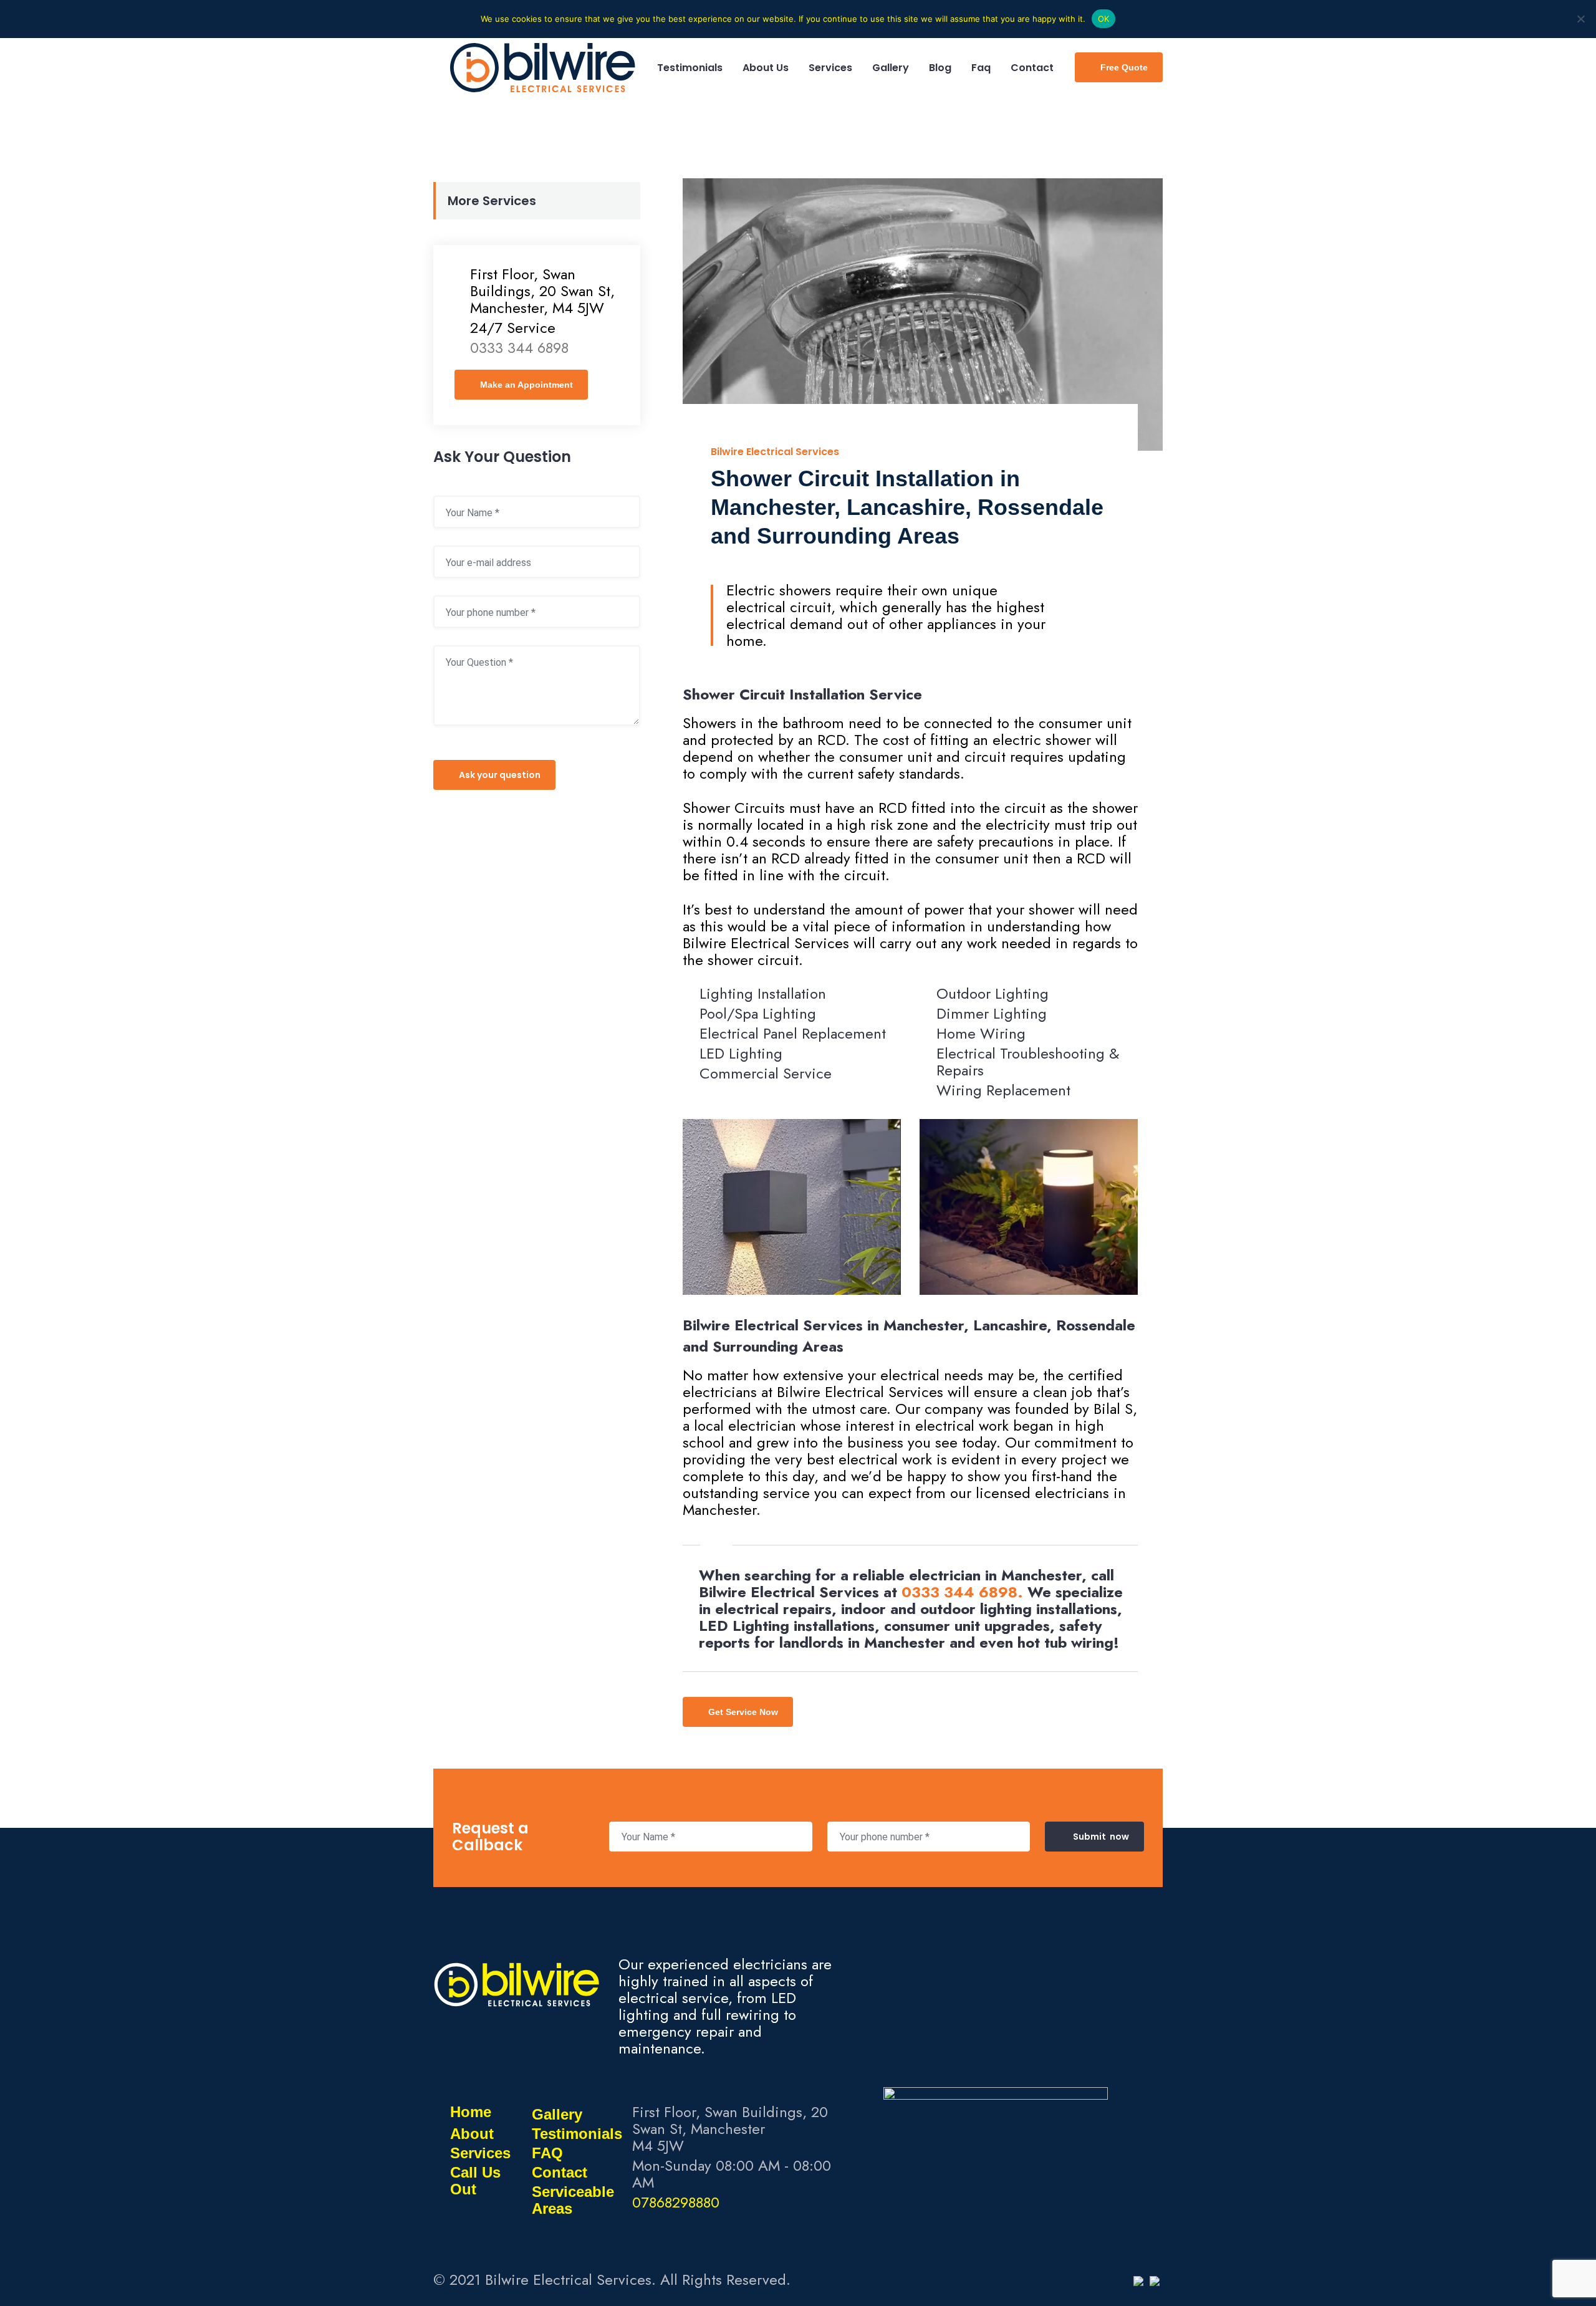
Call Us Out (475, 2181)
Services (480, 2153)
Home (471, 2112)
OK (1104, 19)
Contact (560, 2172)
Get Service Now (743, 1712)
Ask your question (500, 775)
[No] (1580, 19)
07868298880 (676, 2202)
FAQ (547, 2153)
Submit (1101, 1837)
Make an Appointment (526, 385)
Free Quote (1124, 67)
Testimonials (577, 2134)
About (472, 2134)
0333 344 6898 (959, 1592)
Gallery (557, 2114)
